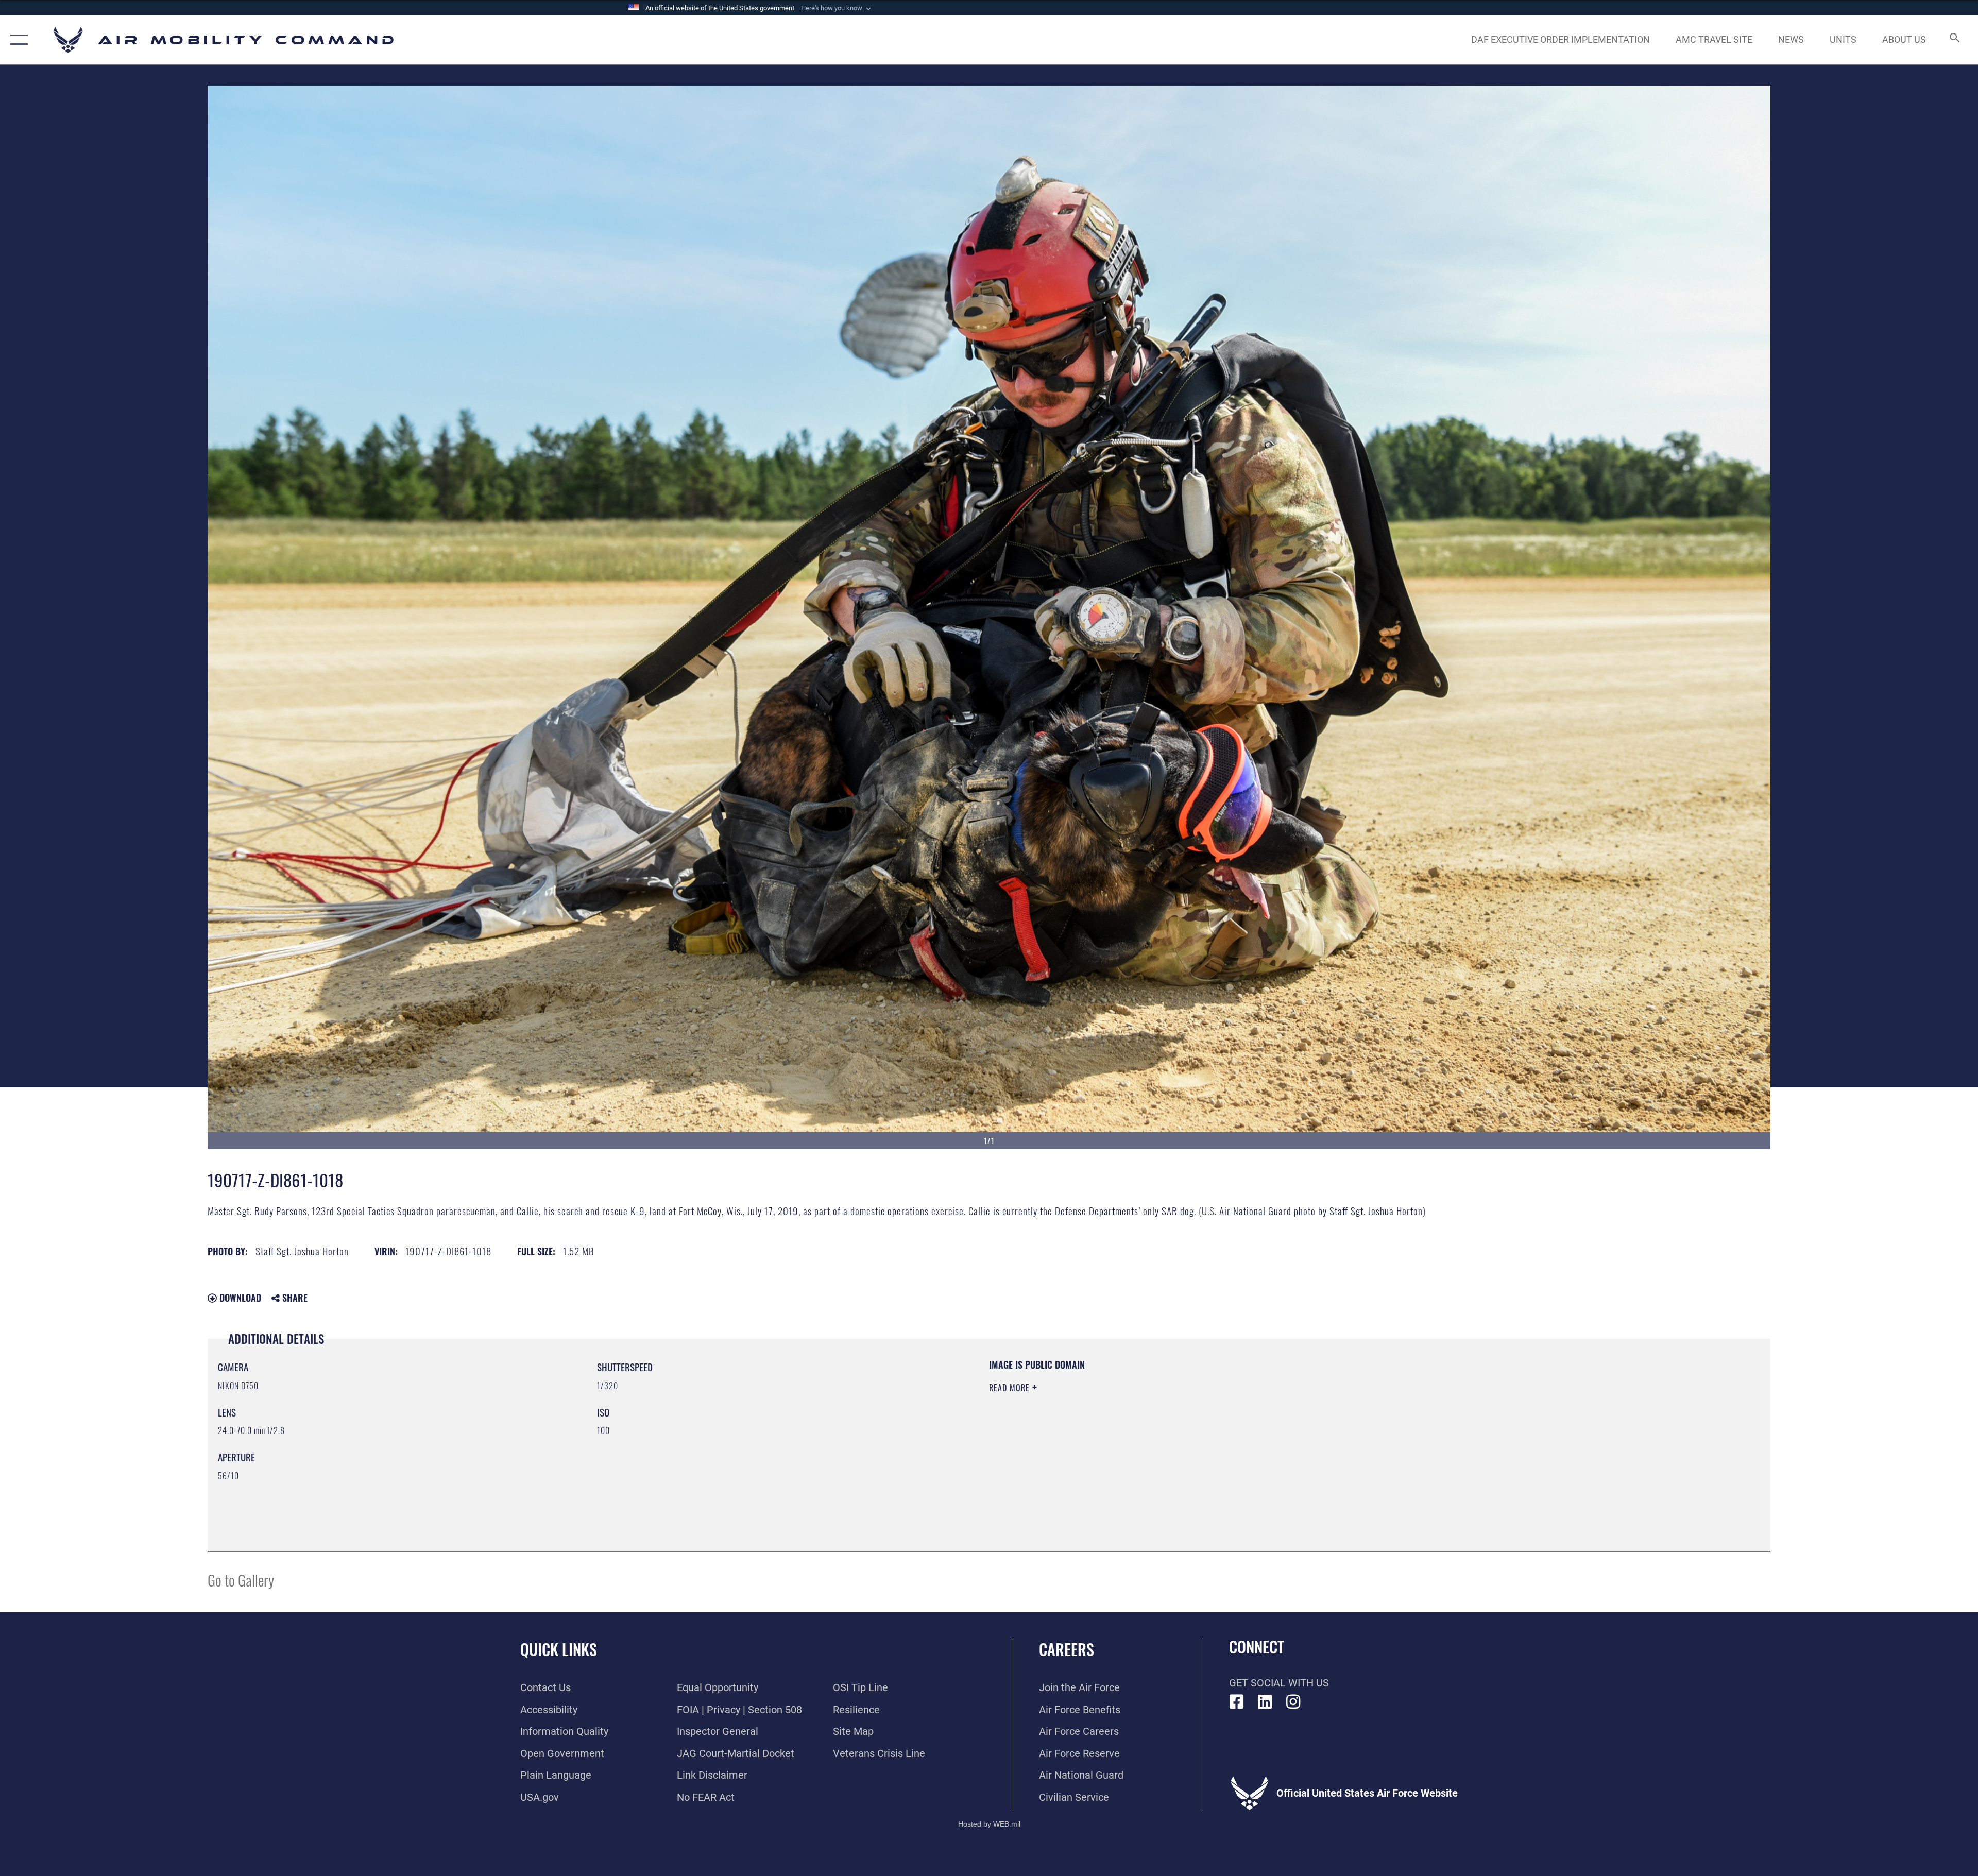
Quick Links (559, 1649)
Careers (1067, 1649)
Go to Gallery (241, 1580)
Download (239, 1298)
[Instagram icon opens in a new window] (1293, 1702)
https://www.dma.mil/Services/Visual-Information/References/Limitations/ (1316, 1424)
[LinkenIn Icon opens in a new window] (1265, 1702)
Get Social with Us (1279, 1683)
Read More (1011, 1388)
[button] (837, 8)
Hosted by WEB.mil (989, 1824)
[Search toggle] (1954, 40)
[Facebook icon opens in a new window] (1237, 1702)
